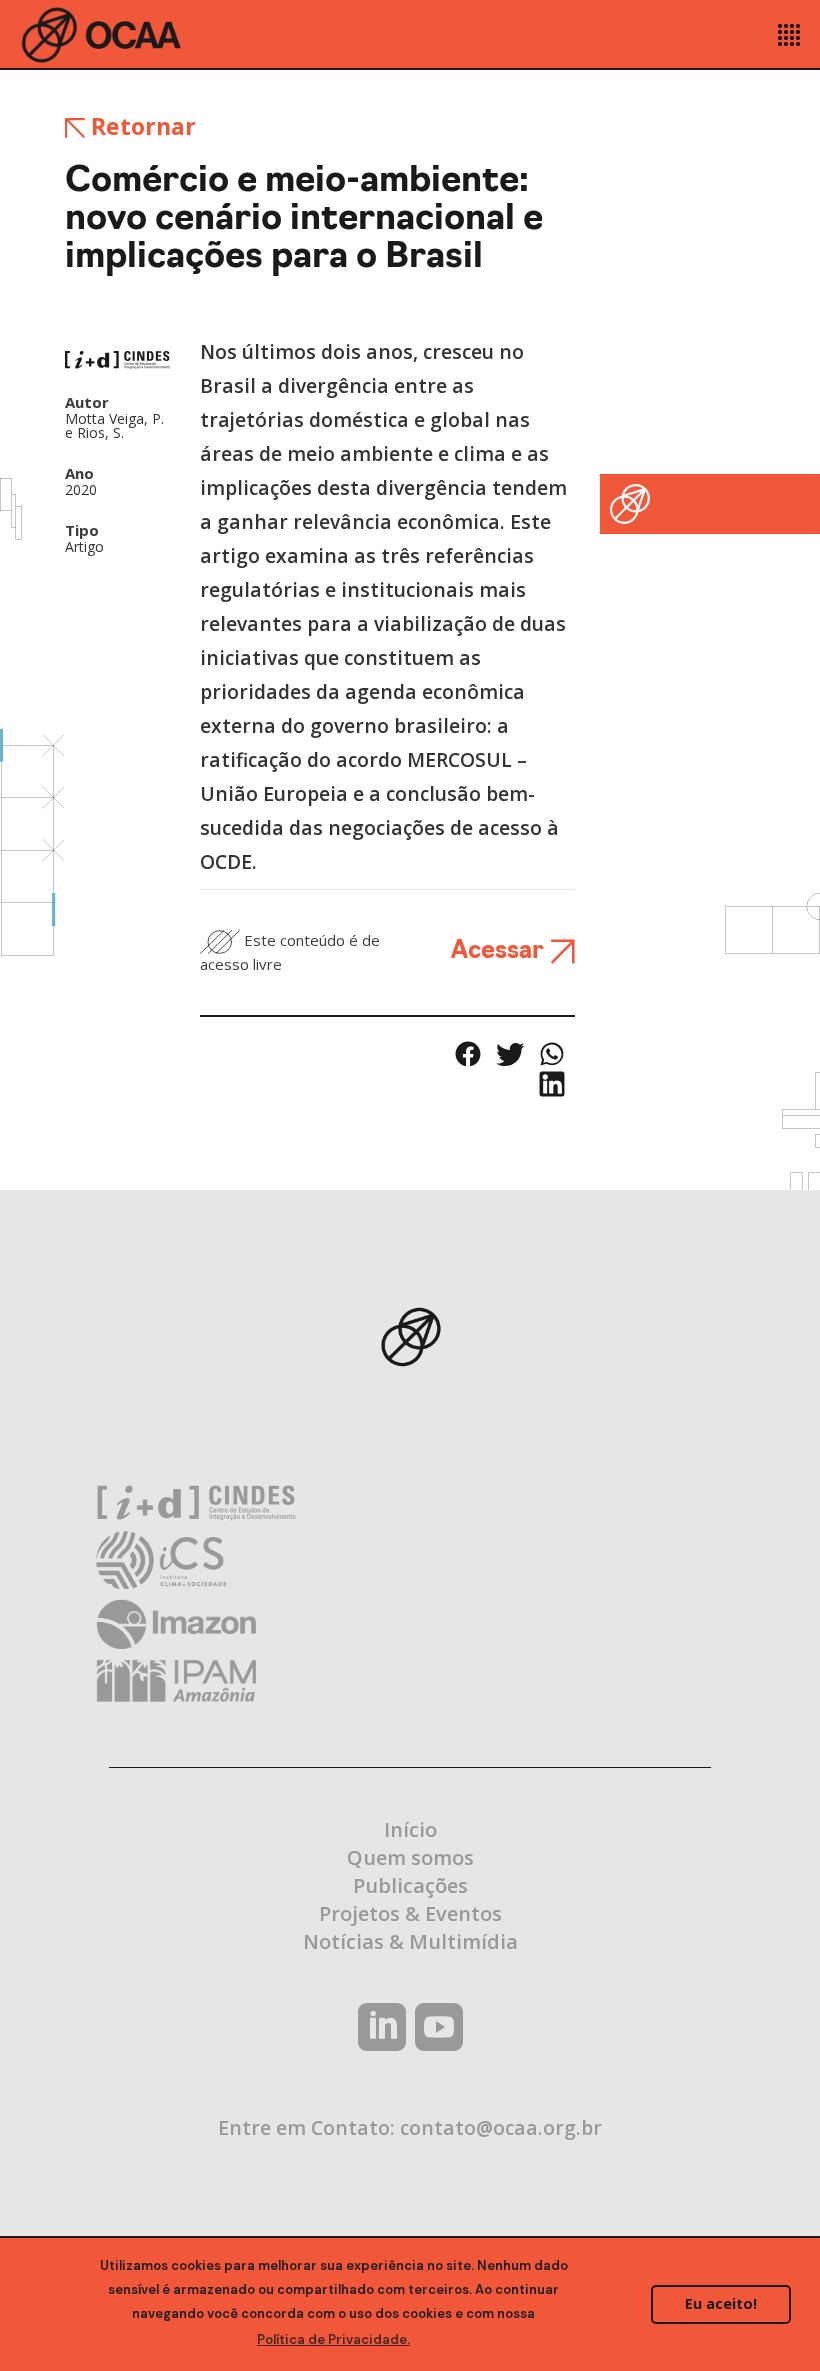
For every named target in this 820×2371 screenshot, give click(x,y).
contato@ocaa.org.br (501, 2127)
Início (410, 1829)
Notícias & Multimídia (410, 1941)
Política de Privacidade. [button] (333, 2339)
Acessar (500, 952)
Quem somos (410, 1857)
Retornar (140, 126)
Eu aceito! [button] (721, 2303)
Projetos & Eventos (410, 1913)
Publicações (410, 1885)
